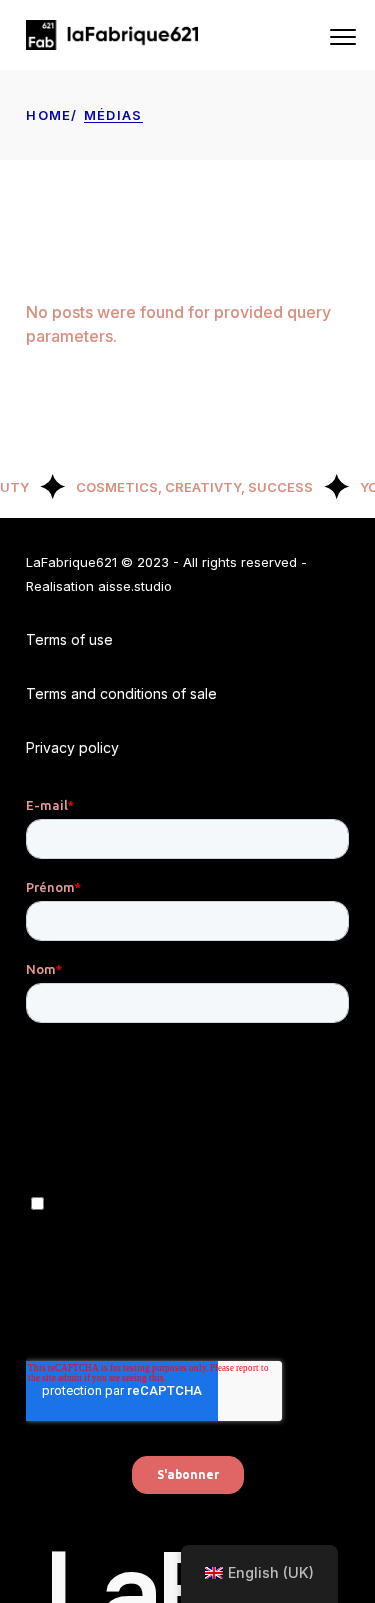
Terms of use (69, 639)
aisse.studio (135, 586)
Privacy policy (72, 747)
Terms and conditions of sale (121, 693)
